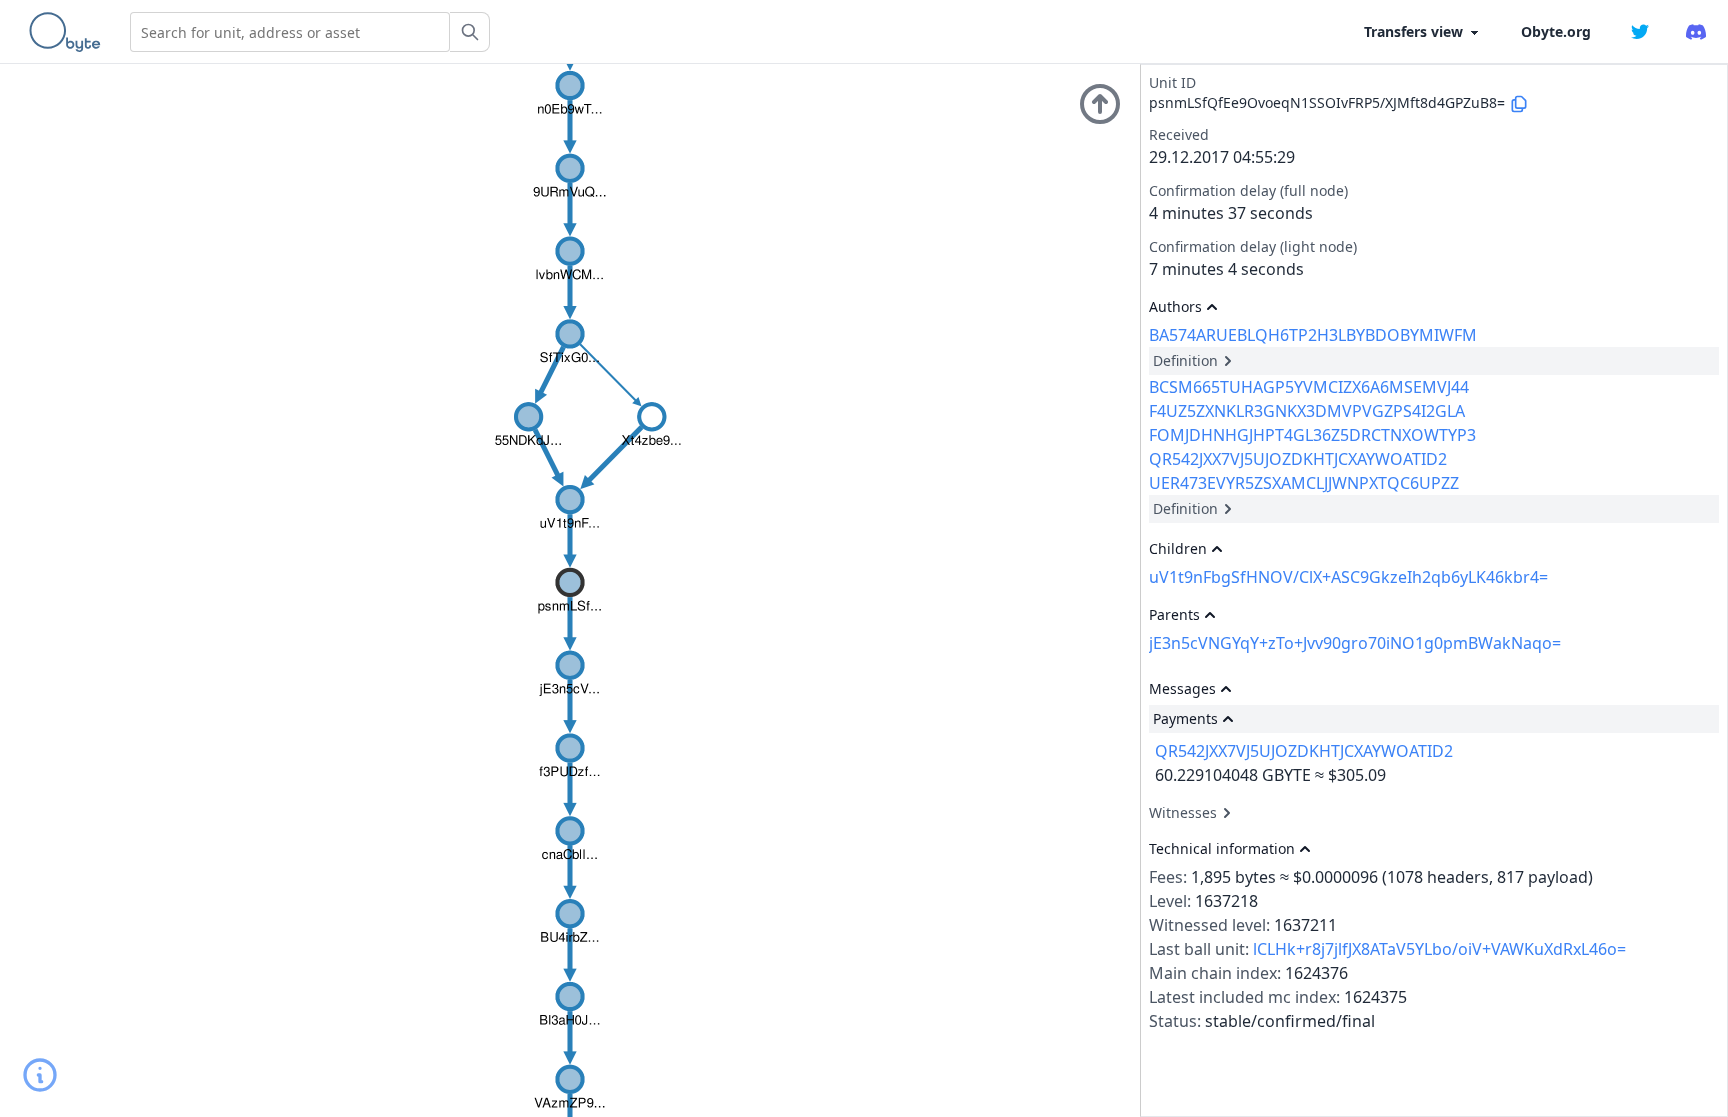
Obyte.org (1556, 31)
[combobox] (290, 32)
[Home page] (69, 32)
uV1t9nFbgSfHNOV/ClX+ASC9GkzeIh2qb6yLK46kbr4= (1348, 577)
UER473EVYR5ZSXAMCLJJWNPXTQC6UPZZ (1304, 483)
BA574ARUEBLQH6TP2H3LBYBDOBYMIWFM (1313, 335)
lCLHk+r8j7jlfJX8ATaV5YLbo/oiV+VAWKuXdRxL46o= (1439, 949)
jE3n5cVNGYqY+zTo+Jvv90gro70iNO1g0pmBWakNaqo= (1355, 643)
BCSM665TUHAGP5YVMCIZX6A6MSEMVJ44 (1309, 387)
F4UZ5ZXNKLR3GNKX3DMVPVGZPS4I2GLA (1307, 411)
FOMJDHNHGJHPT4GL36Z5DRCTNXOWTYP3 (1312, 435)
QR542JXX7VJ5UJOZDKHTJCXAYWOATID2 (1298, 459)
